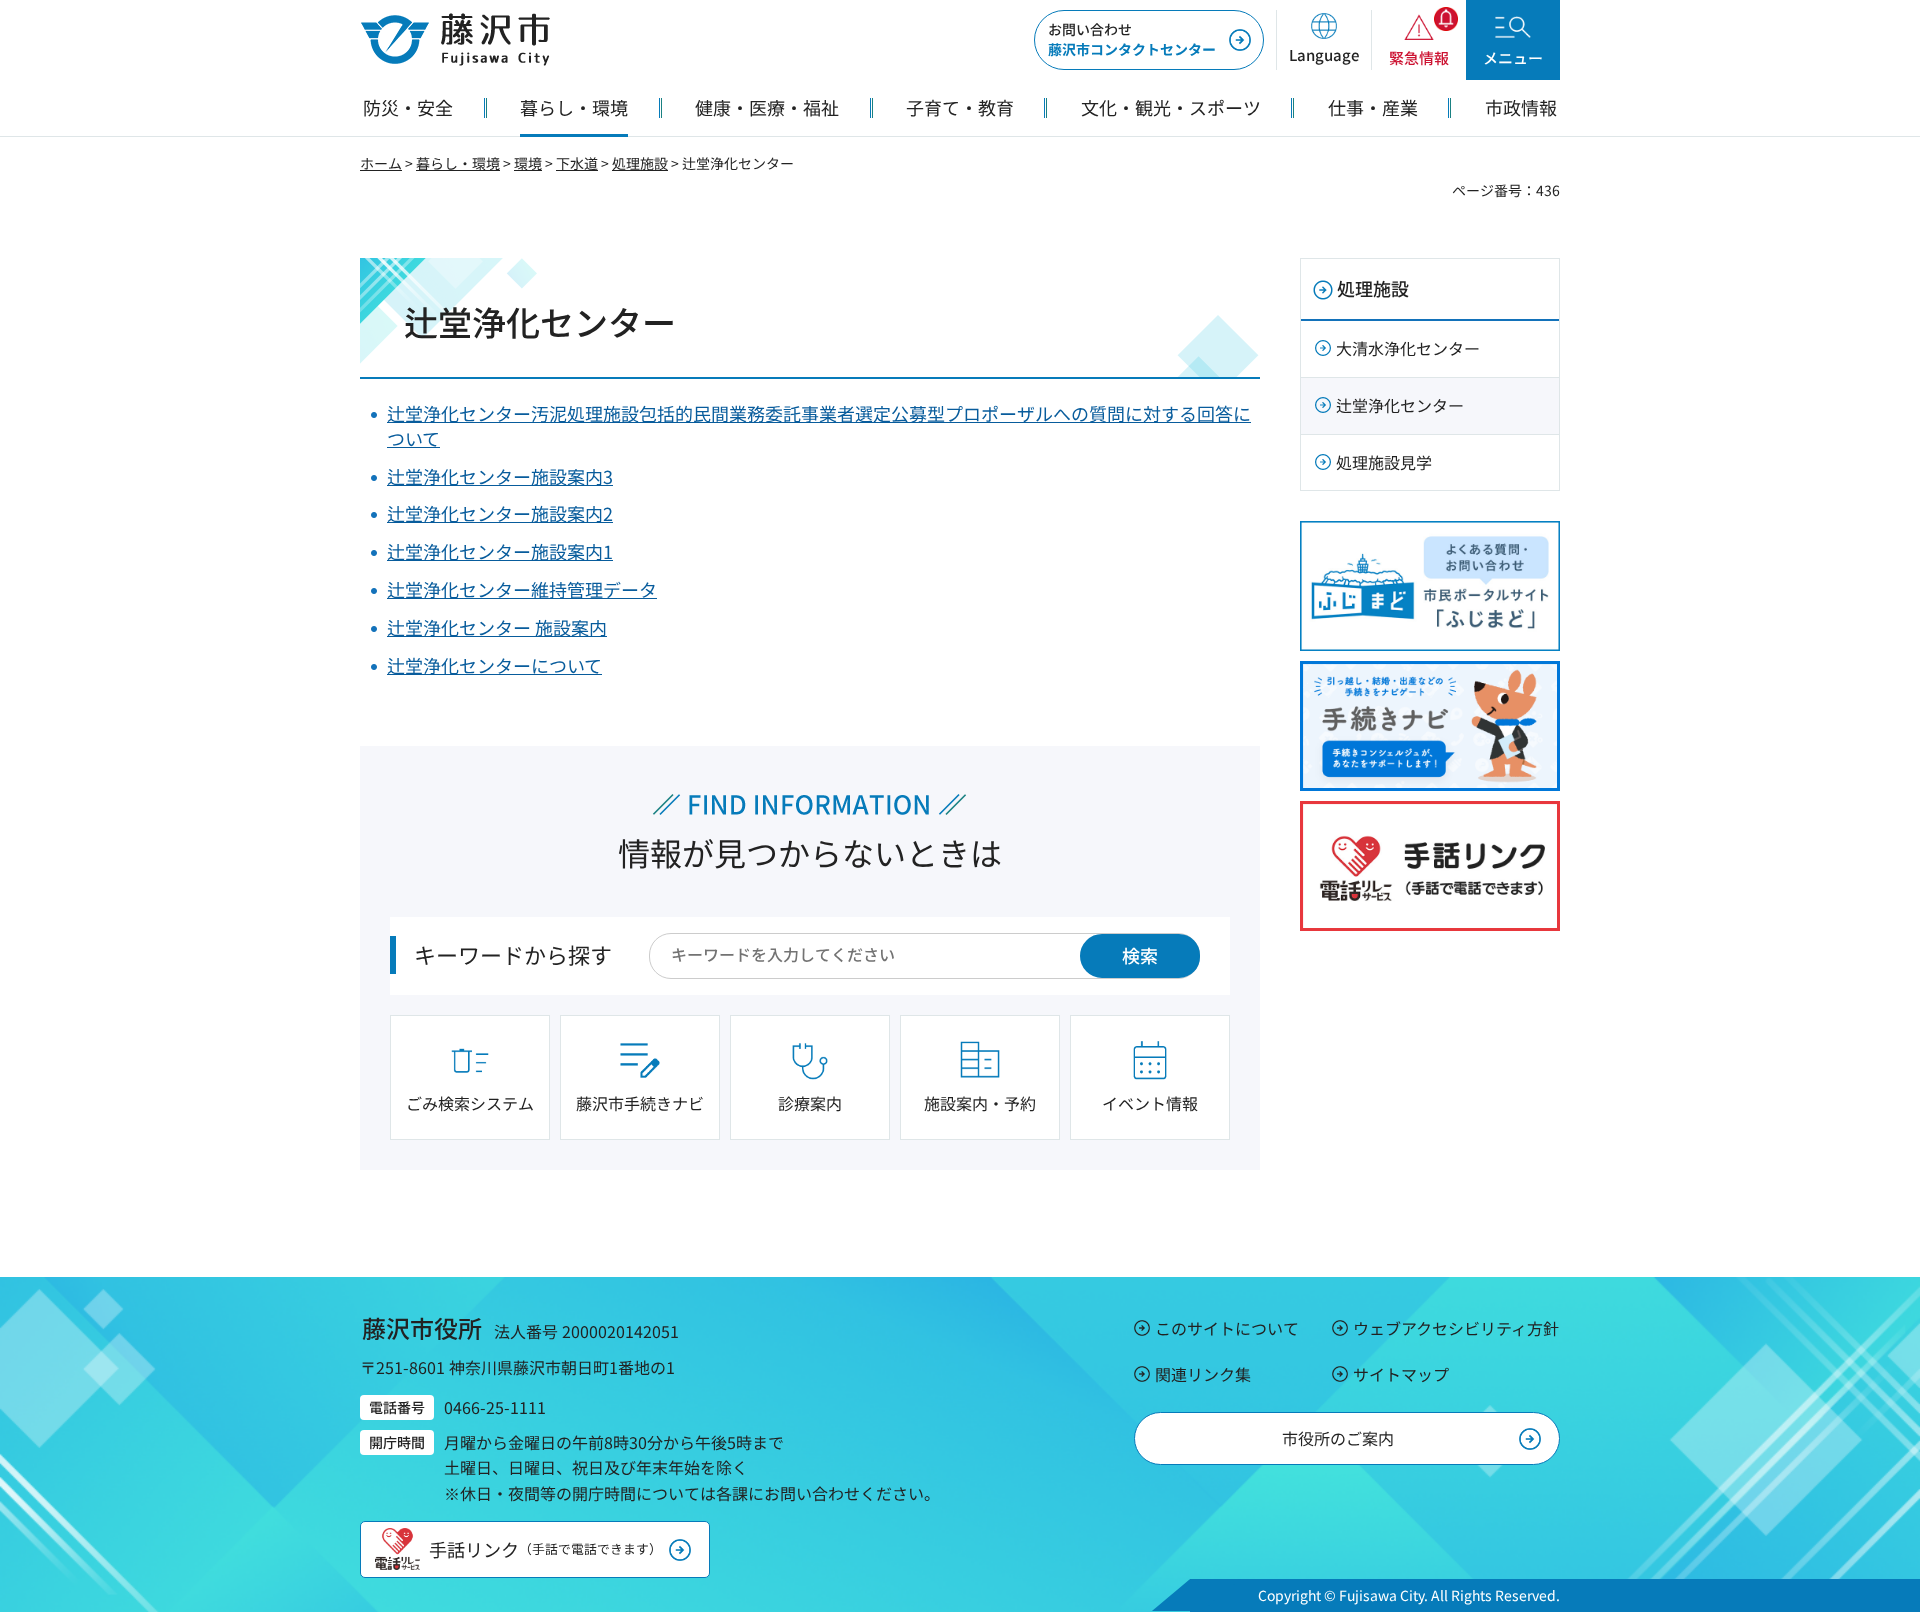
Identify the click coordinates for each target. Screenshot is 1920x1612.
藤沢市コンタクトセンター (1132, 39)
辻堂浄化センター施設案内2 (500, 513)
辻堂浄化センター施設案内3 (500, 476)
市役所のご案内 (1338, 1438)
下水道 (577, 163)
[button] (1323, 40)
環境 (528, 163)
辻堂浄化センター (1400, 405)
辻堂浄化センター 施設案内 (497, 627)
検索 (1140, 955)
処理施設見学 (1384, 462)
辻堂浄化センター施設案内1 (500, 551)
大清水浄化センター (1408, 348)
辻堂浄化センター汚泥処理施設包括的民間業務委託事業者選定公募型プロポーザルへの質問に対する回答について (819, 425)
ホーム (381, 163)
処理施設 (640, 163)
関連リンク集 (1203, 1374)
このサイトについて (1227, 1328)
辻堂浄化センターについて (494, 665)
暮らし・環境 (458, 163)
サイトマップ (1401, 1374)
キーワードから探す (513, 954)
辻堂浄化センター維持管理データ (522, 589)
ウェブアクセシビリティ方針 (1456, 1328)
